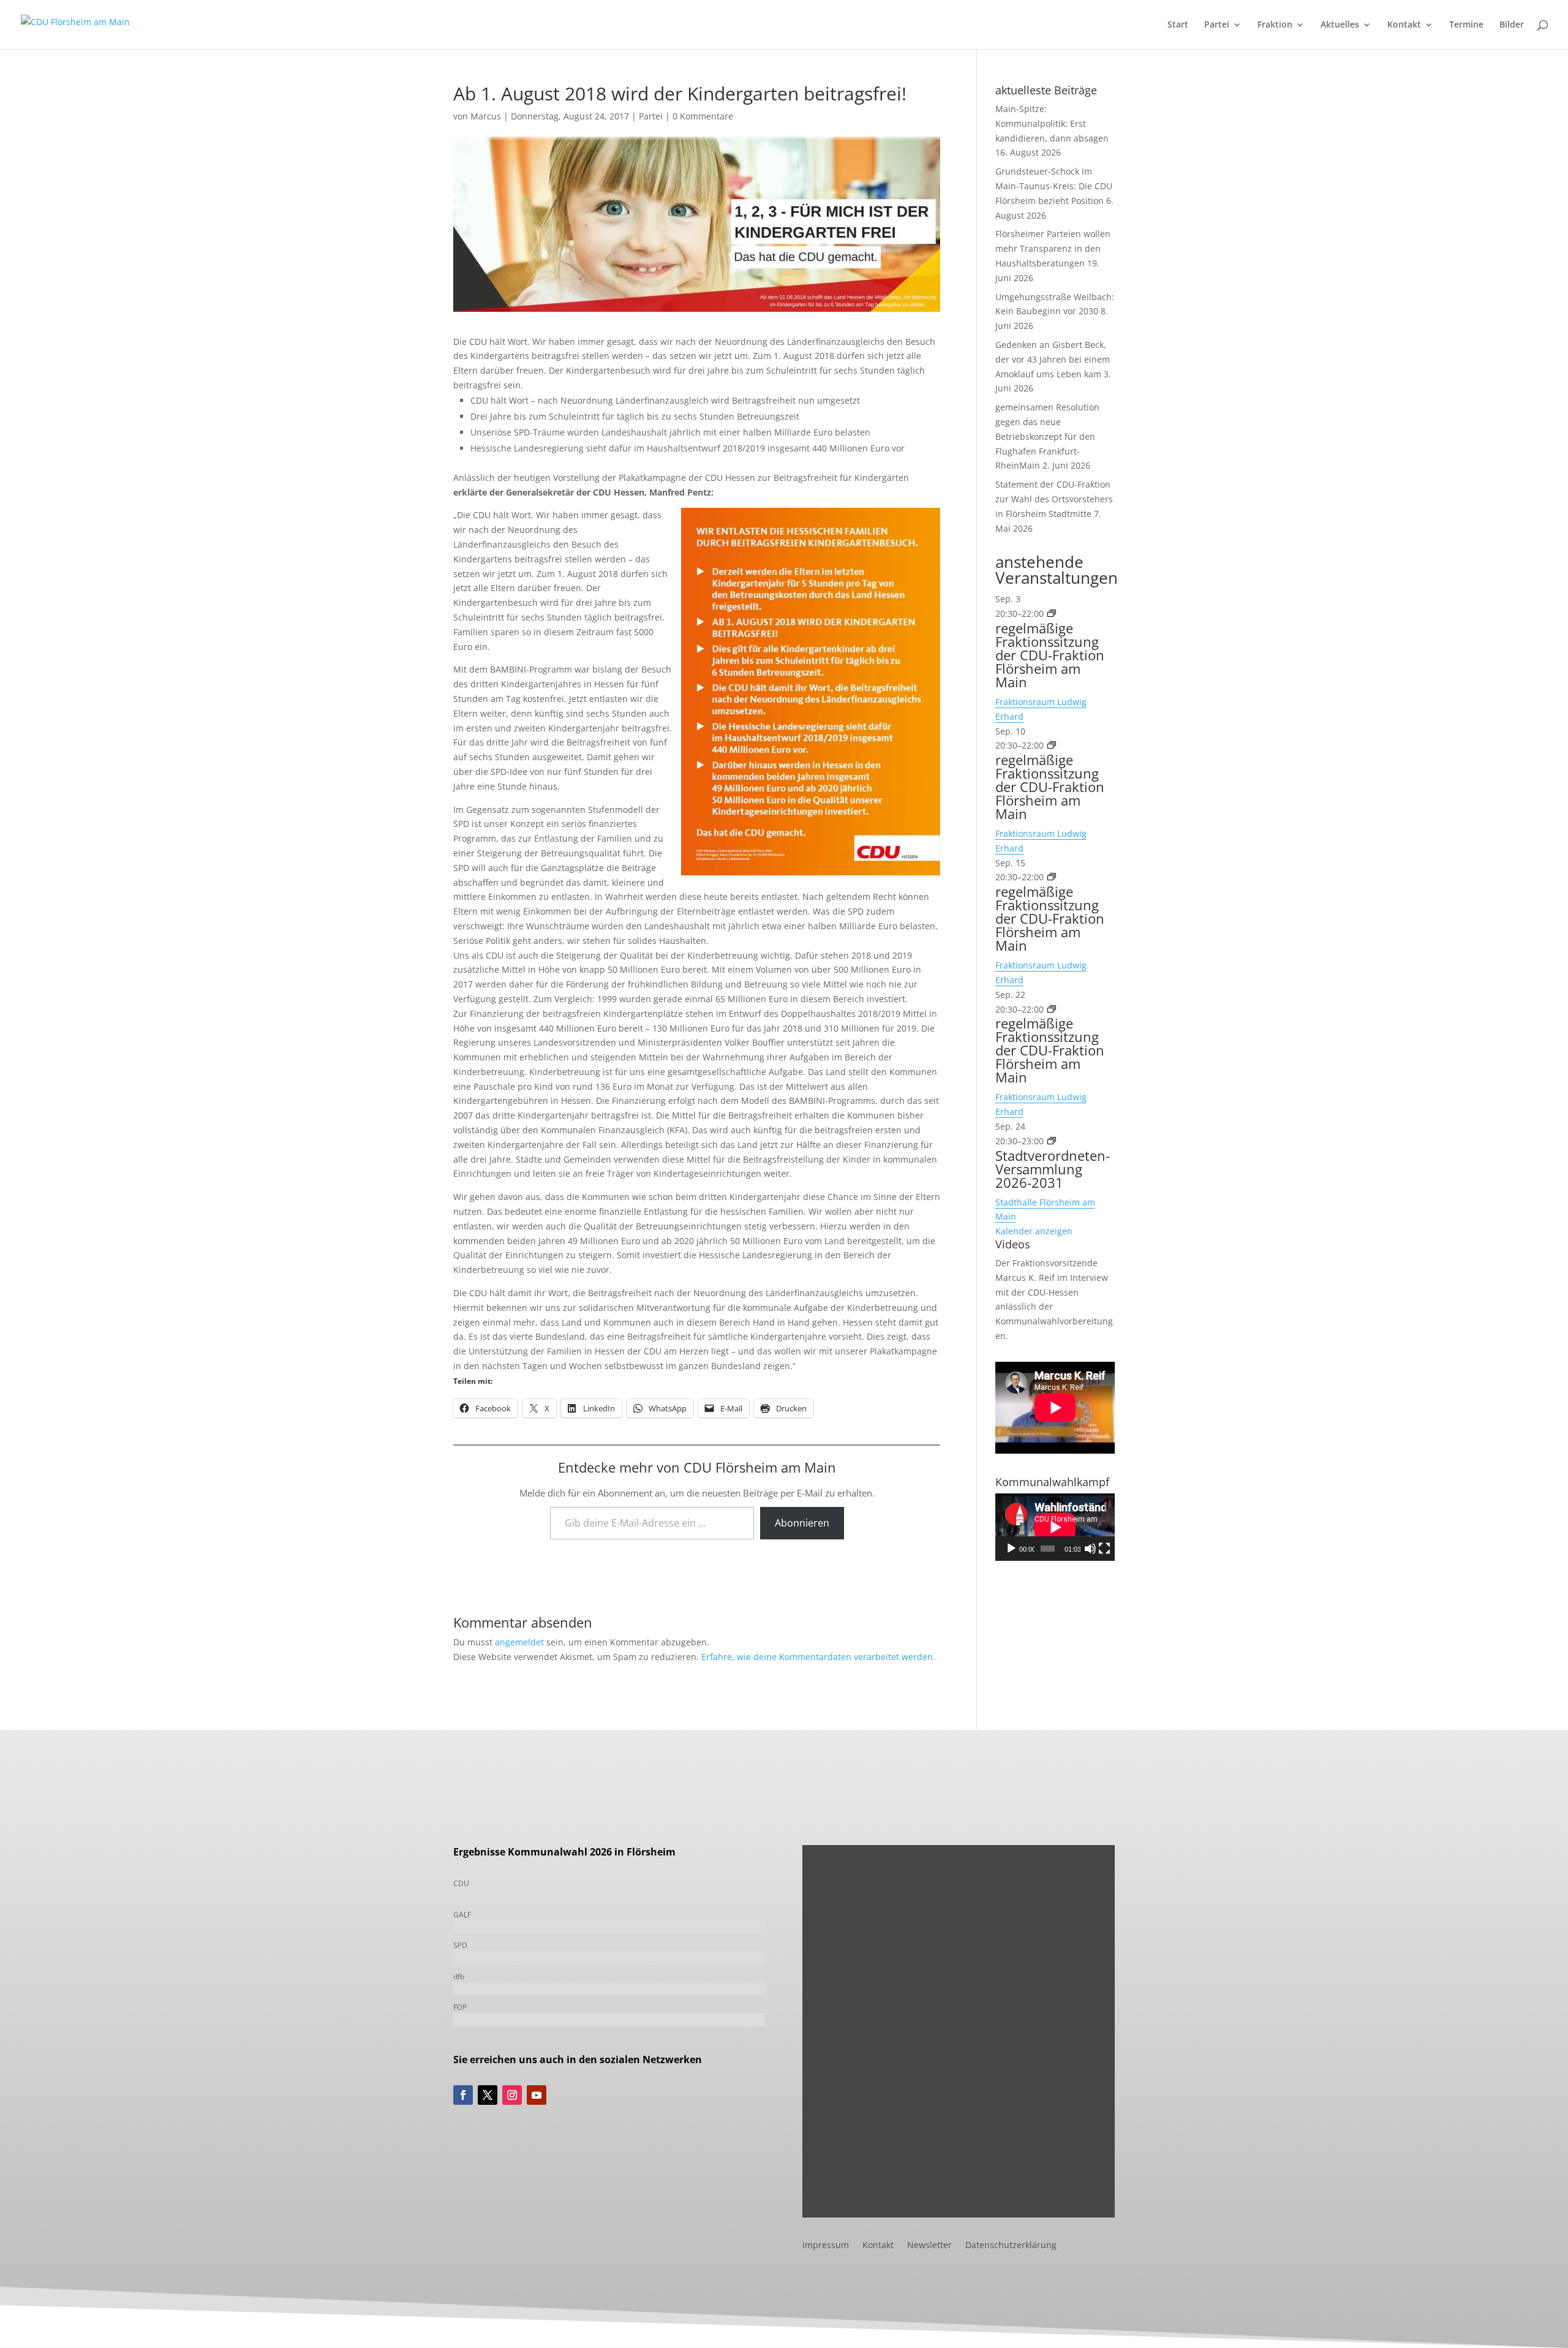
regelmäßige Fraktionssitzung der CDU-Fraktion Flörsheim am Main (1050, 655)
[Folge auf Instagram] (512, 2095)
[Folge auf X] (488, 2095)
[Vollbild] (1104, 1549)
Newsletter (929, 2246)
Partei (1217, 25)
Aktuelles (1340, 25)
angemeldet (519, 1642)
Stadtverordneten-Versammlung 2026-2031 (1053, 1169)
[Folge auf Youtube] (537, 2095)
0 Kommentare (703, 116)
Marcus (486, 116)
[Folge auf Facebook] (463, 2095)
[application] (1055, 1527)
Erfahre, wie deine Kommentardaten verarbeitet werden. (818, 1657)
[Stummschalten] (1090, 1549)
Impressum (826, 2246)
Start (1178, 25)
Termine (1466, 25)
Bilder (1512, 25)
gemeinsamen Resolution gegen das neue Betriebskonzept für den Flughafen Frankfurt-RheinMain (1047, 436)
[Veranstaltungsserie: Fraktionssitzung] (1052, 613)
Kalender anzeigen (1034, 1231)
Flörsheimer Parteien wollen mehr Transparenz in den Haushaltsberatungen (1053, 248)
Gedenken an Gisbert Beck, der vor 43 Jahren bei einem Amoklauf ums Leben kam (1053, 359)
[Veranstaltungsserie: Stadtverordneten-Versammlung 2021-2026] (1052, 1141)
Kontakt (1404, 25)
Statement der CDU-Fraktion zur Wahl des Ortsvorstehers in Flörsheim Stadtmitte (1054, 499)
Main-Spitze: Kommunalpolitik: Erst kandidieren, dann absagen (1052, 123)
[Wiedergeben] (1011, 1549)
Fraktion (1275, 25)
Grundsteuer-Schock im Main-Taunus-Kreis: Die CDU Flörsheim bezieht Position (1054, 186)
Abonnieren (802, 1523)
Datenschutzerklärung (1011, 2246)
